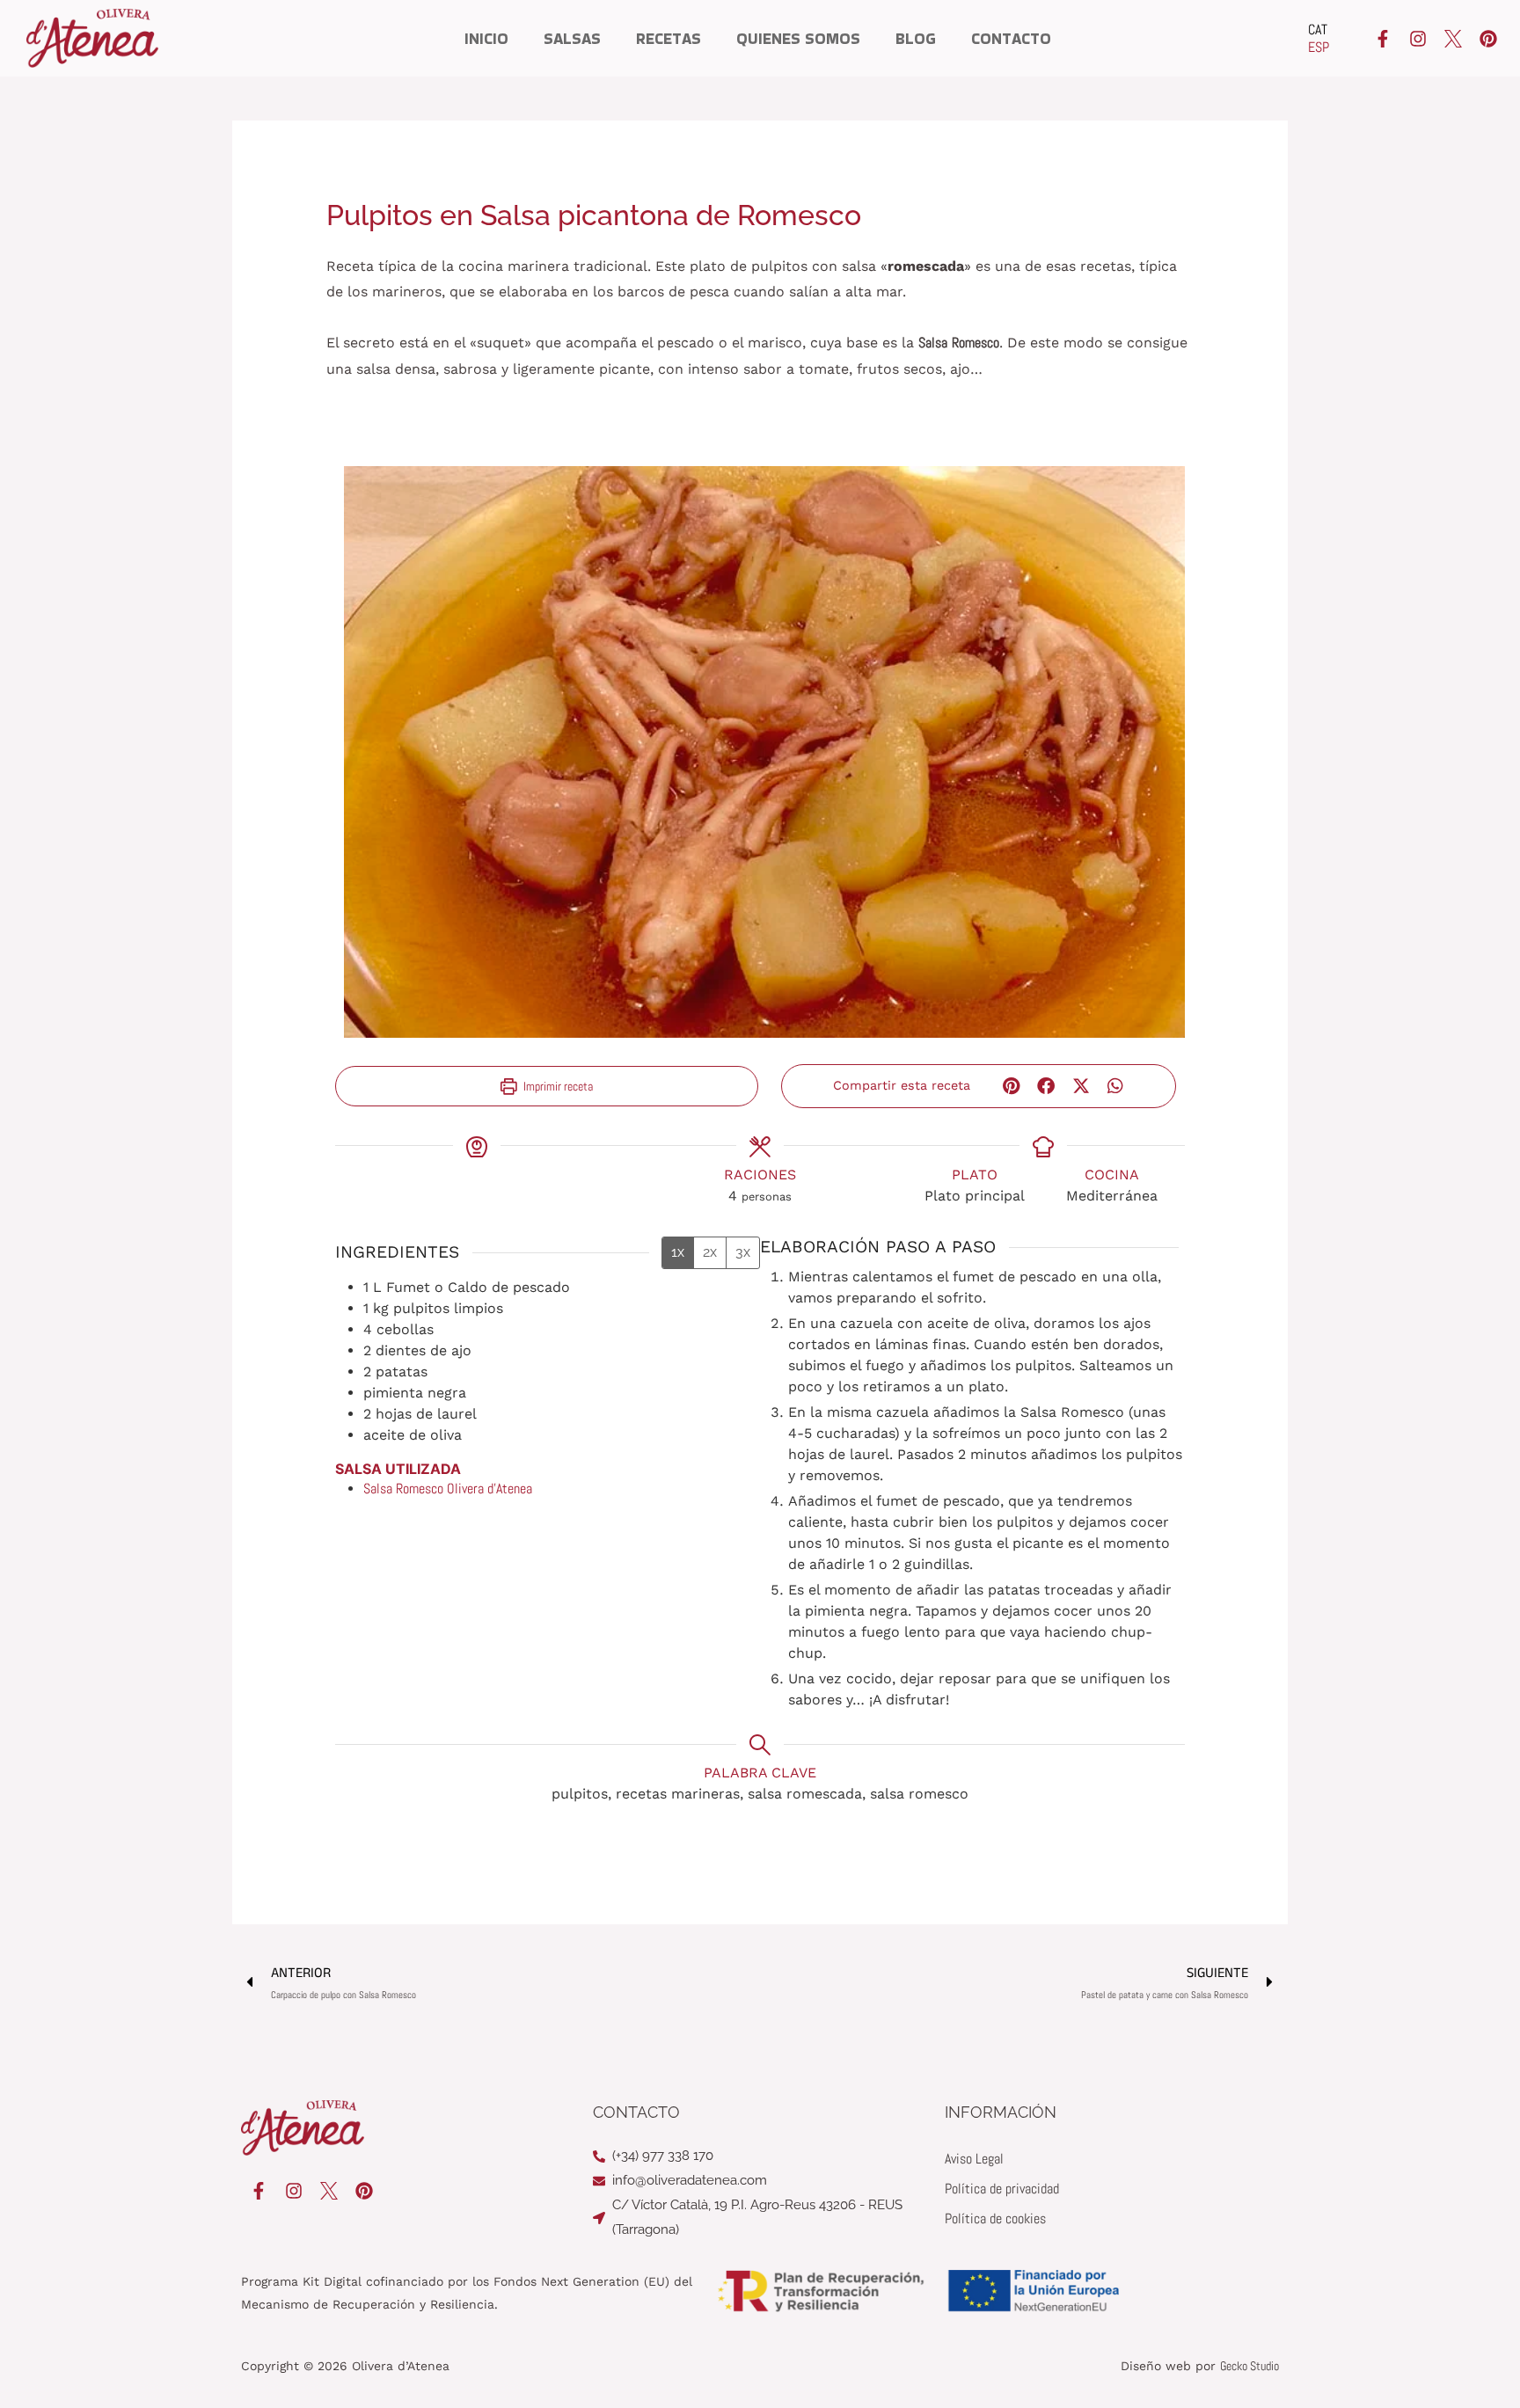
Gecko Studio (1250, 2366)
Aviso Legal (974, 2159)
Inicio (486, 39)
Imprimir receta (557, 1086)
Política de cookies (995, 2218)
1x (678, 1252)
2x (710, 1252)
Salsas (572, 39)
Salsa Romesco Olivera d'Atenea (448, 1489)
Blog (916, 39)
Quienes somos (798, 39)
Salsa (933, 343)
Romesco (976, 343)
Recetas (669, 39)
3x (743, 1252)
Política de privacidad (1002, 2189)
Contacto (1011, 39)
